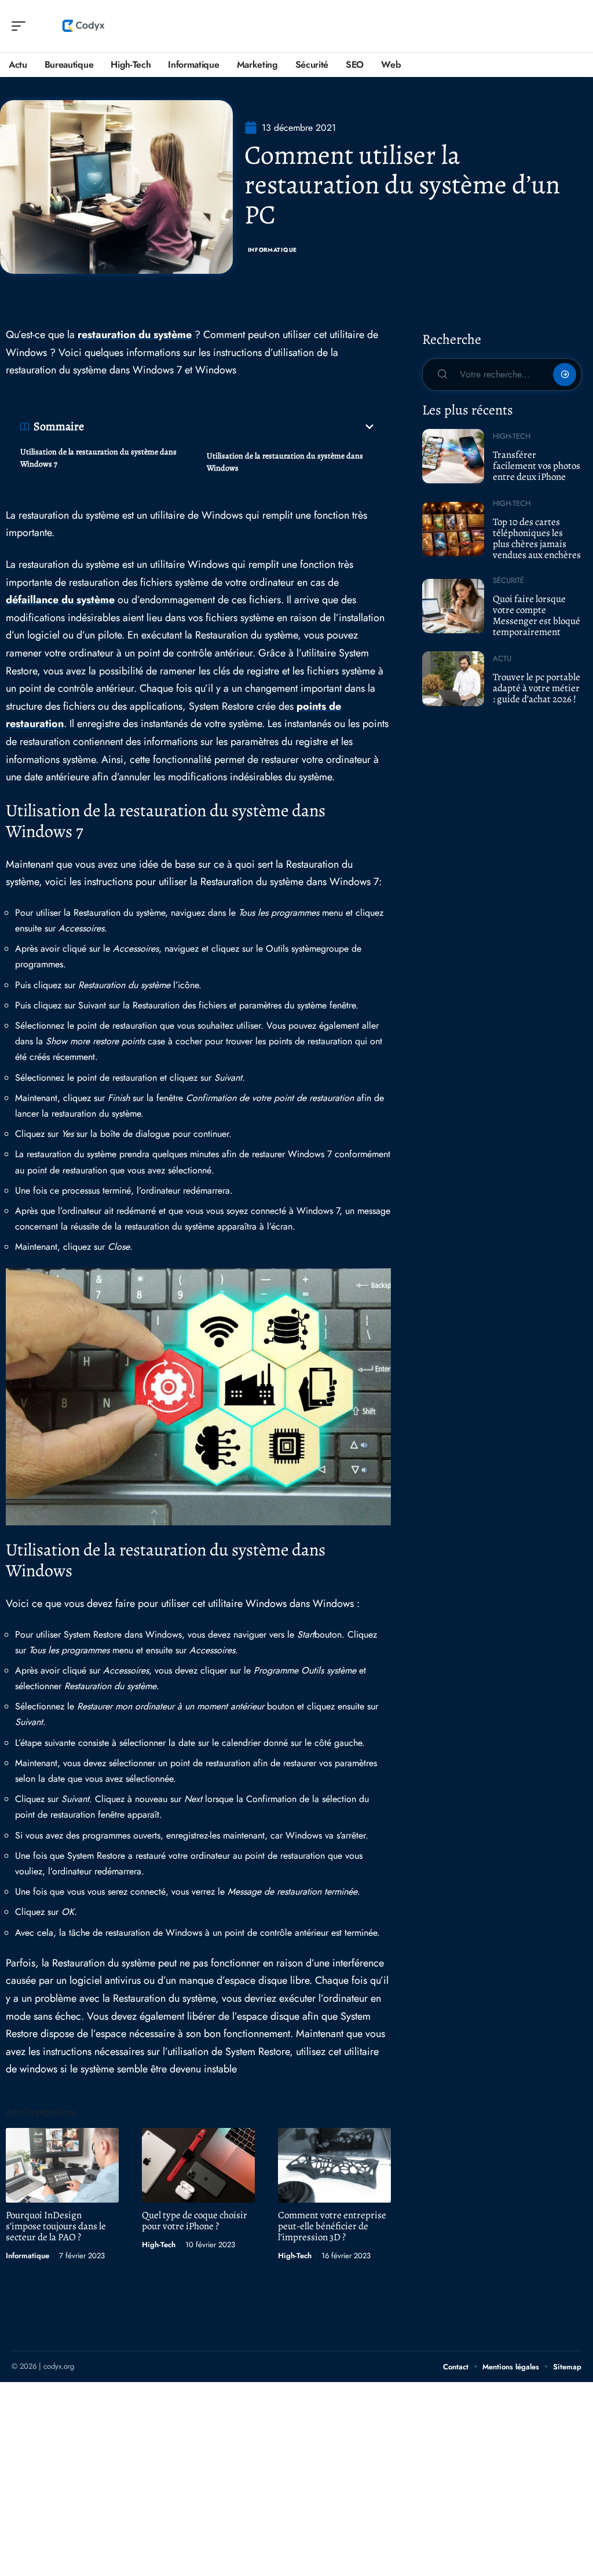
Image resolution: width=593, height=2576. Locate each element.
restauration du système (135, 335)
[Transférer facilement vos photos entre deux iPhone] (453, 456)
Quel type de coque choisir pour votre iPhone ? (195, 2221)
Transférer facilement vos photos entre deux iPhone (537, 465)
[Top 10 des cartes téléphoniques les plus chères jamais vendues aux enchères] (453, 529)
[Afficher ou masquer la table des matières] (230, 427)
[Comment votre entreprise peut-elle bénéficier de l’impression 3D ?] (334, 2165)
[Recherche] (573, 26)
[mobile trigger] (21, 26)
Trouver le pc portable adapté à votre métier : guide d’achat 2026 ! (537, 688)
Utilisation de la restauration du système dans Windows (285, 462)
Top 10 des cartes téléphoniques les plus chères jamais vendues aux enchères (537, 538)
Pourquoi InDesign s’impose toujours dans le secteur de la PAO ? (56, 2226)
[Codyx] (83, 26)
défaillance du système (60, 600)
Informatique (272, 250)
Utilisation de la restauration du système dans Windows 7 (98, 458)
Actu (502, 658)
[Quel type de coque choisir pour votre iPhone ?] (198, 2165)
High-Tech (159, 2245)
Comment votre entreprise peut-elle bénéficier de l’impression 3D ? (332, 2226)
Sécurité (508, 580)
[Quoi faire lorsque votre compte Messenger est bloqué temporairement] (453, 606)
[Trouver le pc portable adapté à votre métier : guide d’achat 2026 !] (453, 678)
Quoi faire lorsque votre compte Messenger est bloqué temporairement (537, 615)
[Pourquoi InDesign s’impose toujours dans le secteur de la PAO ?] (62, 2165)
